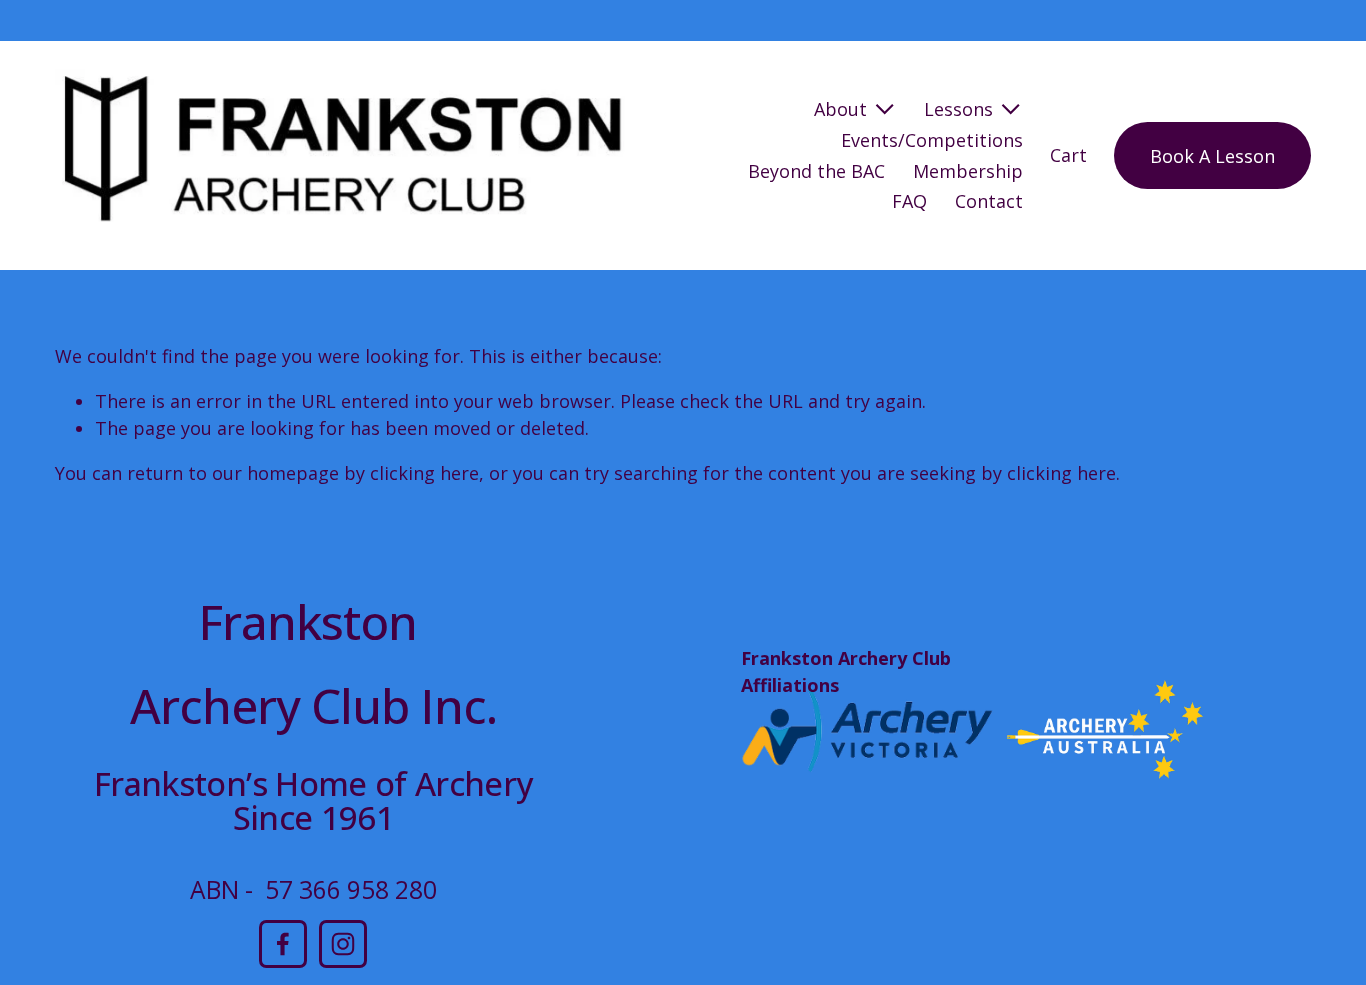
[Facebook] (283, 944)
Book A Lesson (1212, 156)
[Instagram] (343, 944)
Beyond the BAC (816, 171)
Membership (968, 171)
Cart (1068, 155)
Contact (989, 201)
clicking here (424, 473)
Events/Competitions (932, 140)
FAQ (909, 201)
